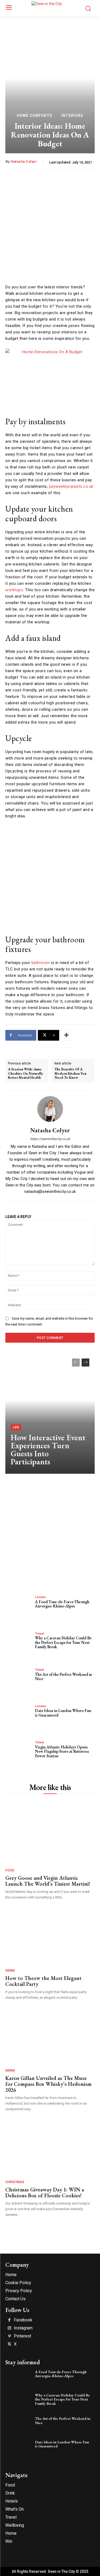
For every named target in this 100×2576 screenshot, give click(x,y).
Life (16, 1427)
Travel (40, 1634)
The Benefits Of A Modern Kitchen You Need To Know (70, 1073)
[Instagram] (9, 2328)
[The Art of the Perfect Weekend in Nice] (19, 1680)
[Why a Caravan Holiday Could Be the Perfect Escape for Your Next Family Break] (19, 1643)
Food (10, 1870)
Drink (10, 1971)
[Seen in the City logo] (50, 8)
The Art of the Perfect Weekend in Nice (63, 1677)
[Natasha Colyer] (50, 1109)
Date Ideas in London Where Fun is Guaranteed (63, 1713)
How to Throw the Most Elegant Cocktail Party (43, 1981)
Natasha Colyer (24, 161)
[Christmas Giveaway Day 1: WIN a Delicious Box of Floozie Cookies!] (49, 2146)
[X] (9, 2344)
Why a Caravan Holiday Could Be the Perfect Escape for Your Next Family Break (63, 1642)
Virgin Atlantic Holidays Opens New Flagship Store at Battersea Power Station (62, 1751)
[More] (66, 1035)
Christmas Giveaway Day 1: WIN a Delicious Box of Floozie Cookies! (45, 2192)
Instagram (23, 2328)
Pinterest (23, 2336)
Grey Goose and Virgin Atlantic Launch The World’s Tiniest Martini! (48, 1881)
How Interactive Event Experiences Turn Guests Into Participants (48, 1449)
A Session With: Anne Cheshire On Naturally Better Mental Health (25, 1073)
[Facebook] (9, 2320)
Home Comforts (35, 116)
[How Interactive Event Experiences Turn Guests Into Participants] (50, 1413)
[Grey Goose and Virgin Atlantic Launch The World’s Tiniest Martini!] (49, 1835)
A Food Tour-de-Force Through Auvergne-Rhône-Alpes (62, 1604)
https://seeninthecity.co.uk (50, 1139)
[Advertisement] (50, 228)
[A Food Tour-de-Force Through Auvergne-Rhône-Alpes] (19, 1607)
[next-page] (85, 1363)
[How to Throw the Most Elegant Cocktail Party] (49, 1935)
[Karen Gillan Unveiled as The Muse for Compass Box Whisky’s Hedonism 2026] (49, 2035)
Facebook (23, 2320)
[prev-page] (76, 1363)
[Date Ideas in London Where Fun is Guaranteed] (19, 1716)
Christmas (15, 2182)
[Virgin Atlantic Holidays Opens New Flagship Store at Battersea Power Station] (19, 1752)
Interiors (72, 116)
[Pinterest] (9, 2336)
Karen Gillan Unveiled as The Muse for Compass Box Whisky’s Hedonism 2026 (48, 2084)
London (41, 1597)
